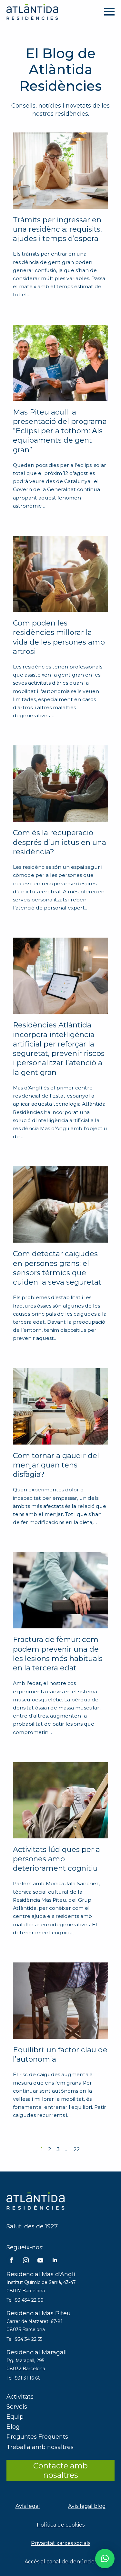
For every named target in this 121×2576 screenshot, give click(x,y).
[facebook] (11, 2260)
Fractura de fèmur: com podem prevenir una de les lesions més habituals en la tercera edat (58, 1654)
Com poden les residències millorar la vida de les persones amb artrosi (59, 637)
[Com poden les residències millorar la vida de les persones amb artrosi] (60, 574)
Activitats (20, 2397)
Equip (15, 2417)
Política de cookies (61, 2525)
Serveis (17, 2407)
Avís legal (28, 2506)
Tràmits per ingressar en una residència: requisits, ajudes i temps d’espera (57, 229)
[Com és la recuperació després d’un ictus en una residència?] (60, 783)
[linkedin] (55, 2260)
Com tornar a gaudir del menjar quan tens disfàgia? (56, 1465)
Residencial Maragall (37, 2352)
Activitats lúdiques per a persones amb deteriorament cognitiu (56, 1859)
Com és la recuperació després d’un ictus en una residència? (60, 842)
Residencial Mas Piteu (39, 2313)
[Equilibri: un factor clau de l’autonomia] (60, 2001)
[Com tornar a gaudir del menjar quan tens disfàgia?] (60, 1406)
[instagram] (26, 2260)
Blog (13, 2427)
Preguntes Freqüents (37, 2437)
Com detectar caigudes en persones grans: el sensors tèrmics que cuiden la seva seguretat (57, 1268)
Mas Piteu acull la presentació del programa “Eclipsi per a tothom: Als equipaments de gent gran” (60, 431)
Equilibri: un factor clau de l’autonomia (60, 2054)
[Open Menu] (109, 12)
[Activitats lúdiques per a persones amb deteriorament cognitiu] (60, 1800)
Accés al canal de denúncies (61, 2562)
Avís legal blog (87, 2506)
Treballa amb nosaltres (40, 2447)
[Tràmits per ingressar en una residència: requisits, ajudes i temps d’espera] (60, 171)
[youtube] (40, 2260)
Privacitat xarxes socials (61, 2543)
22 (77, 2149)
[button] (105, 2559)
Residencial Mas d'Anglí (41, 2274)
